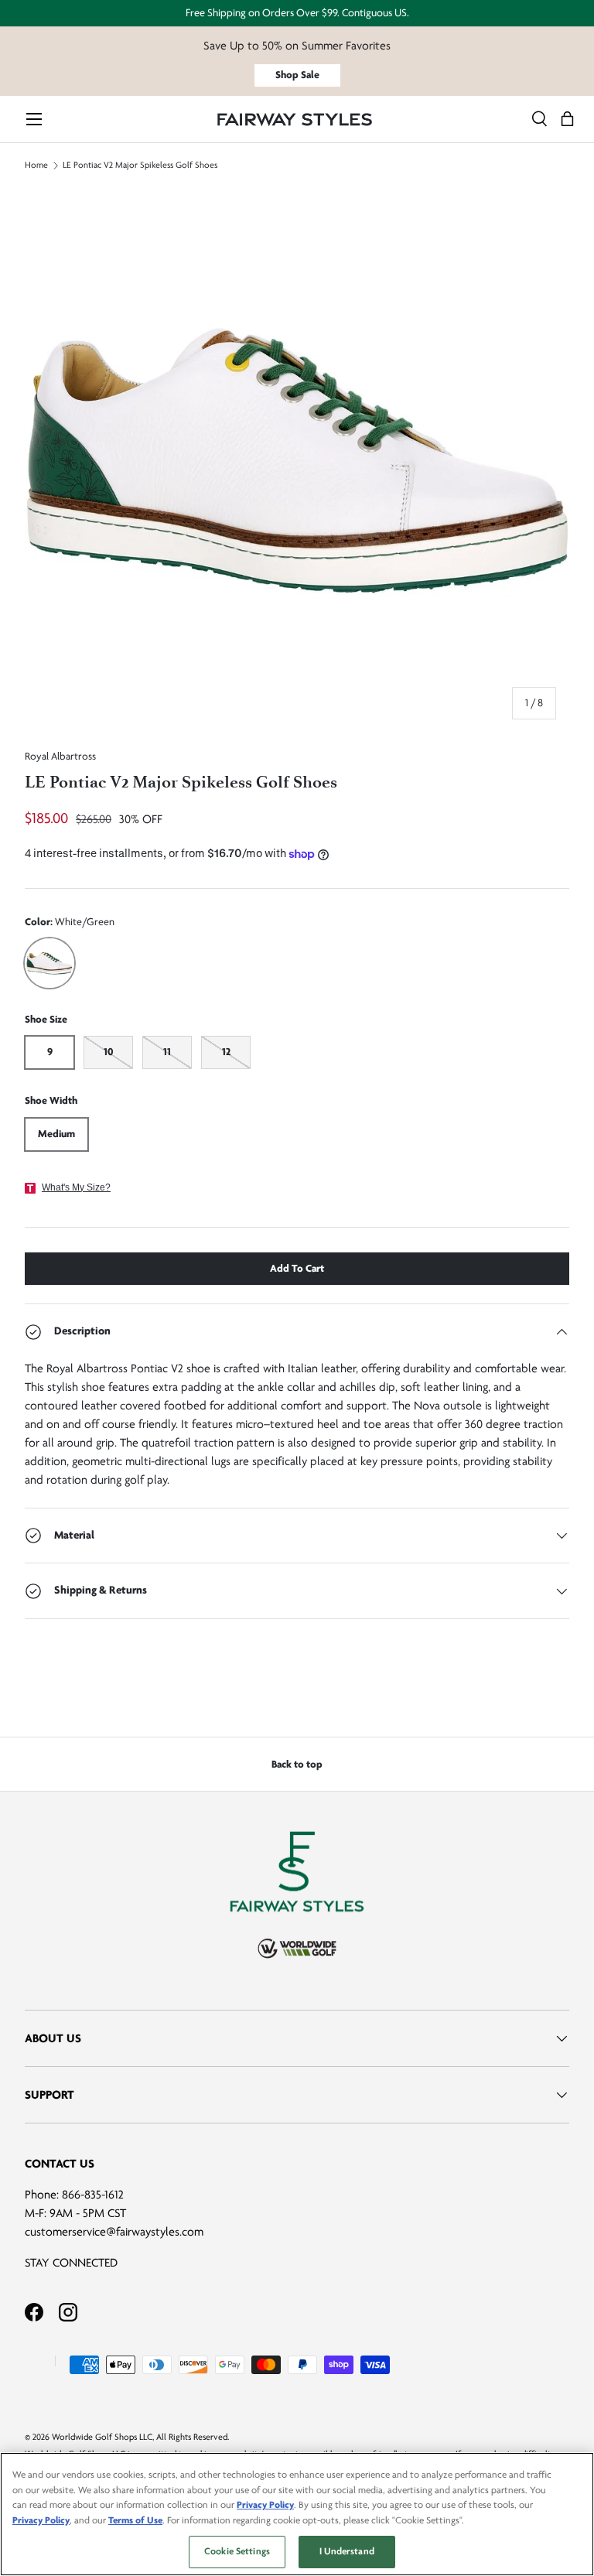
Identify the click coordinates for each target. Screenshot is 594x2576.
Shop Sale (297, 75)
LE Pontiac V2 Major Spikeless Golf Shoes (140, 166)
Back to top (297, 1764)
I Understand (347, 2551)
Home (36, 166)
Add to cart (297, 1268)
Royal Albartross (60, 756)
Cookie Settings (237, 2551)
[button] (567, 120)
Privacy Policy (265, 2505)
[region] (297, 2514)
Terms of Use (135, 2520)
